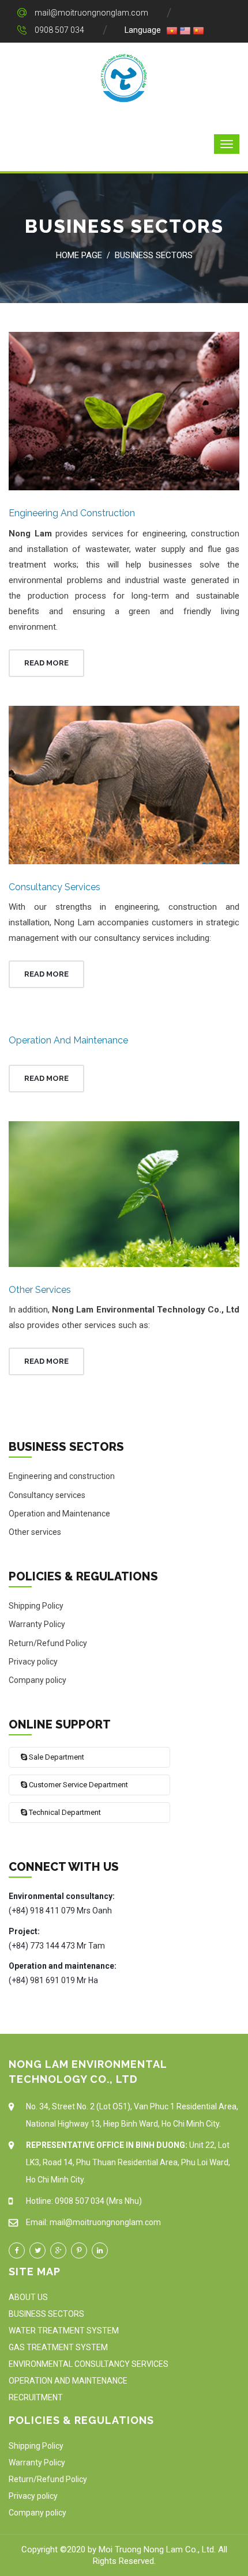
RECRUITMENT (36, 2397)
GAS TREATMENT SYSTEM (58, 2347)
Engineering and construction (72, 513)
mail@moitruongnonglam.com (91, 13)
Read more (46, 663)
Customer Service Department (78, 1785)
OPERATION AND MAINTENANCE (68, 2381)
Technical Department (64, 1812)
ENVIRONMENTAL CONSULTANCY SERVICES (89, 2364)
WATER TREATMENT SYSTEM (64, 2331)
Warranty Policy (37, 1624)
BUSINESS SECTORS (46, 2314)
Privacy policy (33, 1662)
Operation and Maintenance (68, 1040)
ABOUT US (28, 2297)
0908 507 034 (59, 30)
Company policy (37, 1680)
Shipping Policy (36, 1606)
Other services (40, 1290)
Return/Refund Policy (48, 1643)
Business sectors (154, 255)
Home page (79, 255)
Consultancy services (55, 887)
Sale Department (56, 1757)
